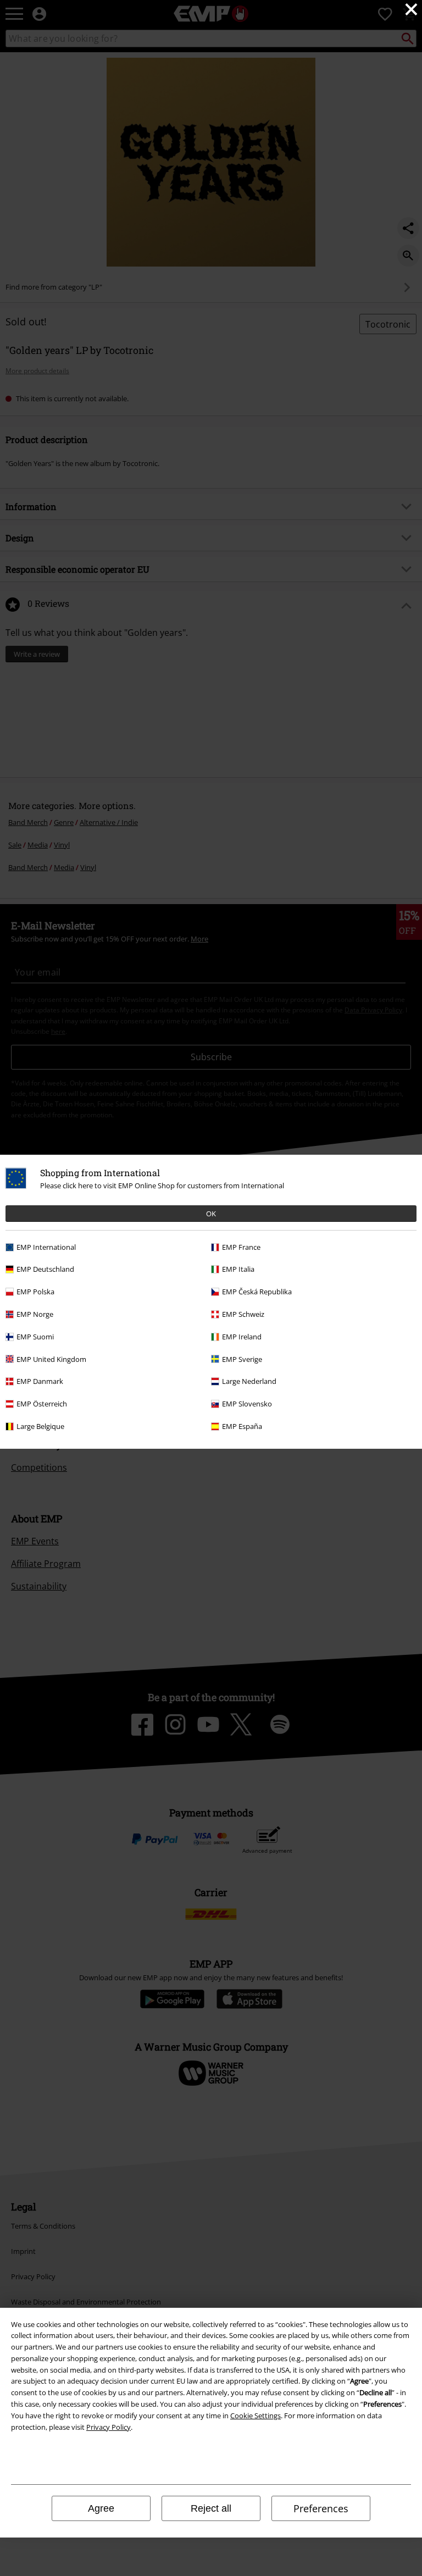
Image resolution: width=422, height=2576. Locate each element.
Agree (101, 2508)
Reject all (211, 2508)
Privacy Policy (109, 2427)
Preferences (321, 2508)
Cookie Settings (256, 2416)
